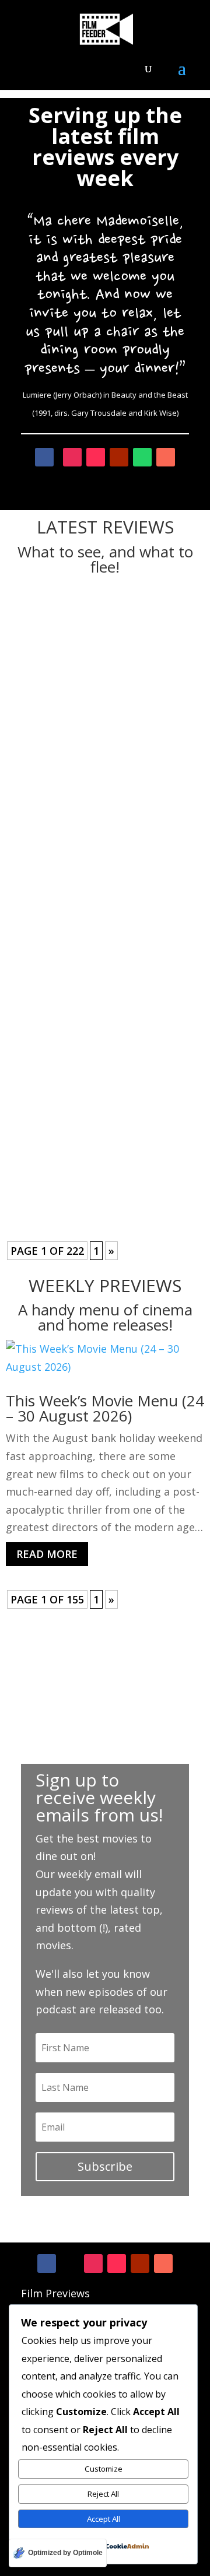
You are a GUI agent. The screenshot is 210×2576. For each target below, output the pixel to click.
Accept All (104, 2519)
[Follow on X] (70, 2263)
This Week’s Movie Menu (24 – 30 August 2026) (105, 1408)
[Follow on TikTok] (117, 2263)
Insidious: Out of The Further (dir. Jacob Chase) (102, 1082)
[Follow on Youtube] (140, 2263)
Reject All (103, 2494)
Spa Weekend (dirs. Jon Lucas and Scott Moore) (101, 858)
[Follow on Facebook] (47, 2263)
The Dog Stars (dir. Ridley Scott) (90, 634)
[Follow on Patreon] (163, 2263)
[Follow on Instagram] (93, 2263)
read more (105, 745)
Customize (104, 2469)
